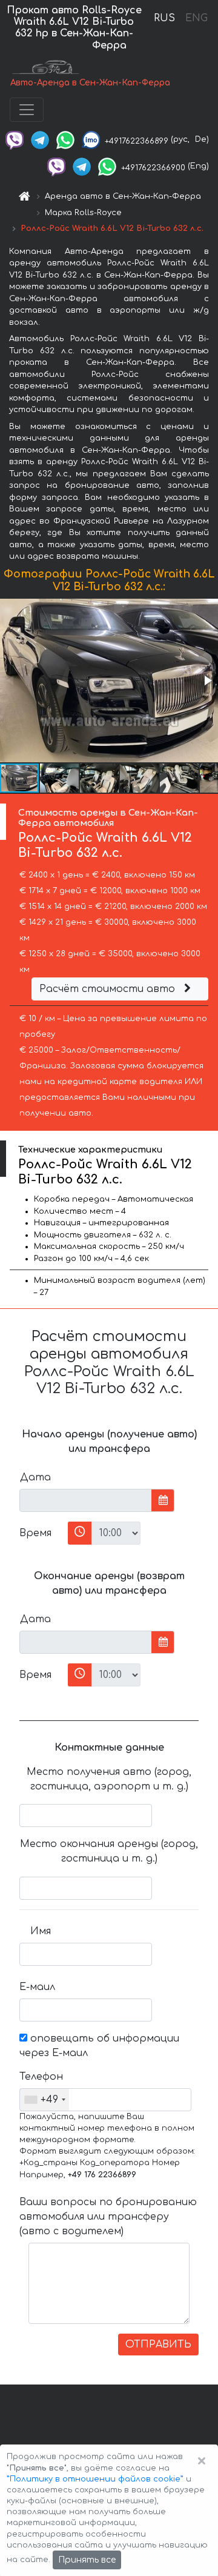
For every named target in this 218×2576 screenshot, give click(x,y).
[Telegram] (40, 139)
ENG (196, 18)
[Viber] (15, 139)
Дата (35, 1477)
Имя (41, 1931)
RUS (164, 18)
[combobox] (45, 2100)
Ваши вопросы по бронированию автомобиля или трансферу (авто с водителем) (108, 2217)
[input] (86, 1500)
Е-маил (37, 1987)
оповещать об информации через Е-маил (99, 2046)
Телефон (40, 2077)
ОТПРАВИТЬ (158, 2345)
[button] (207, 681)
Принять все (87, 2560)
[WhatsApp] (65, 139)
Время (35, 1533)
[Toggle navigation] (27, 110)
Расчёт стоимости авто (109, 989)
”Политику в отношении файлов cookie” (95, 2479)
